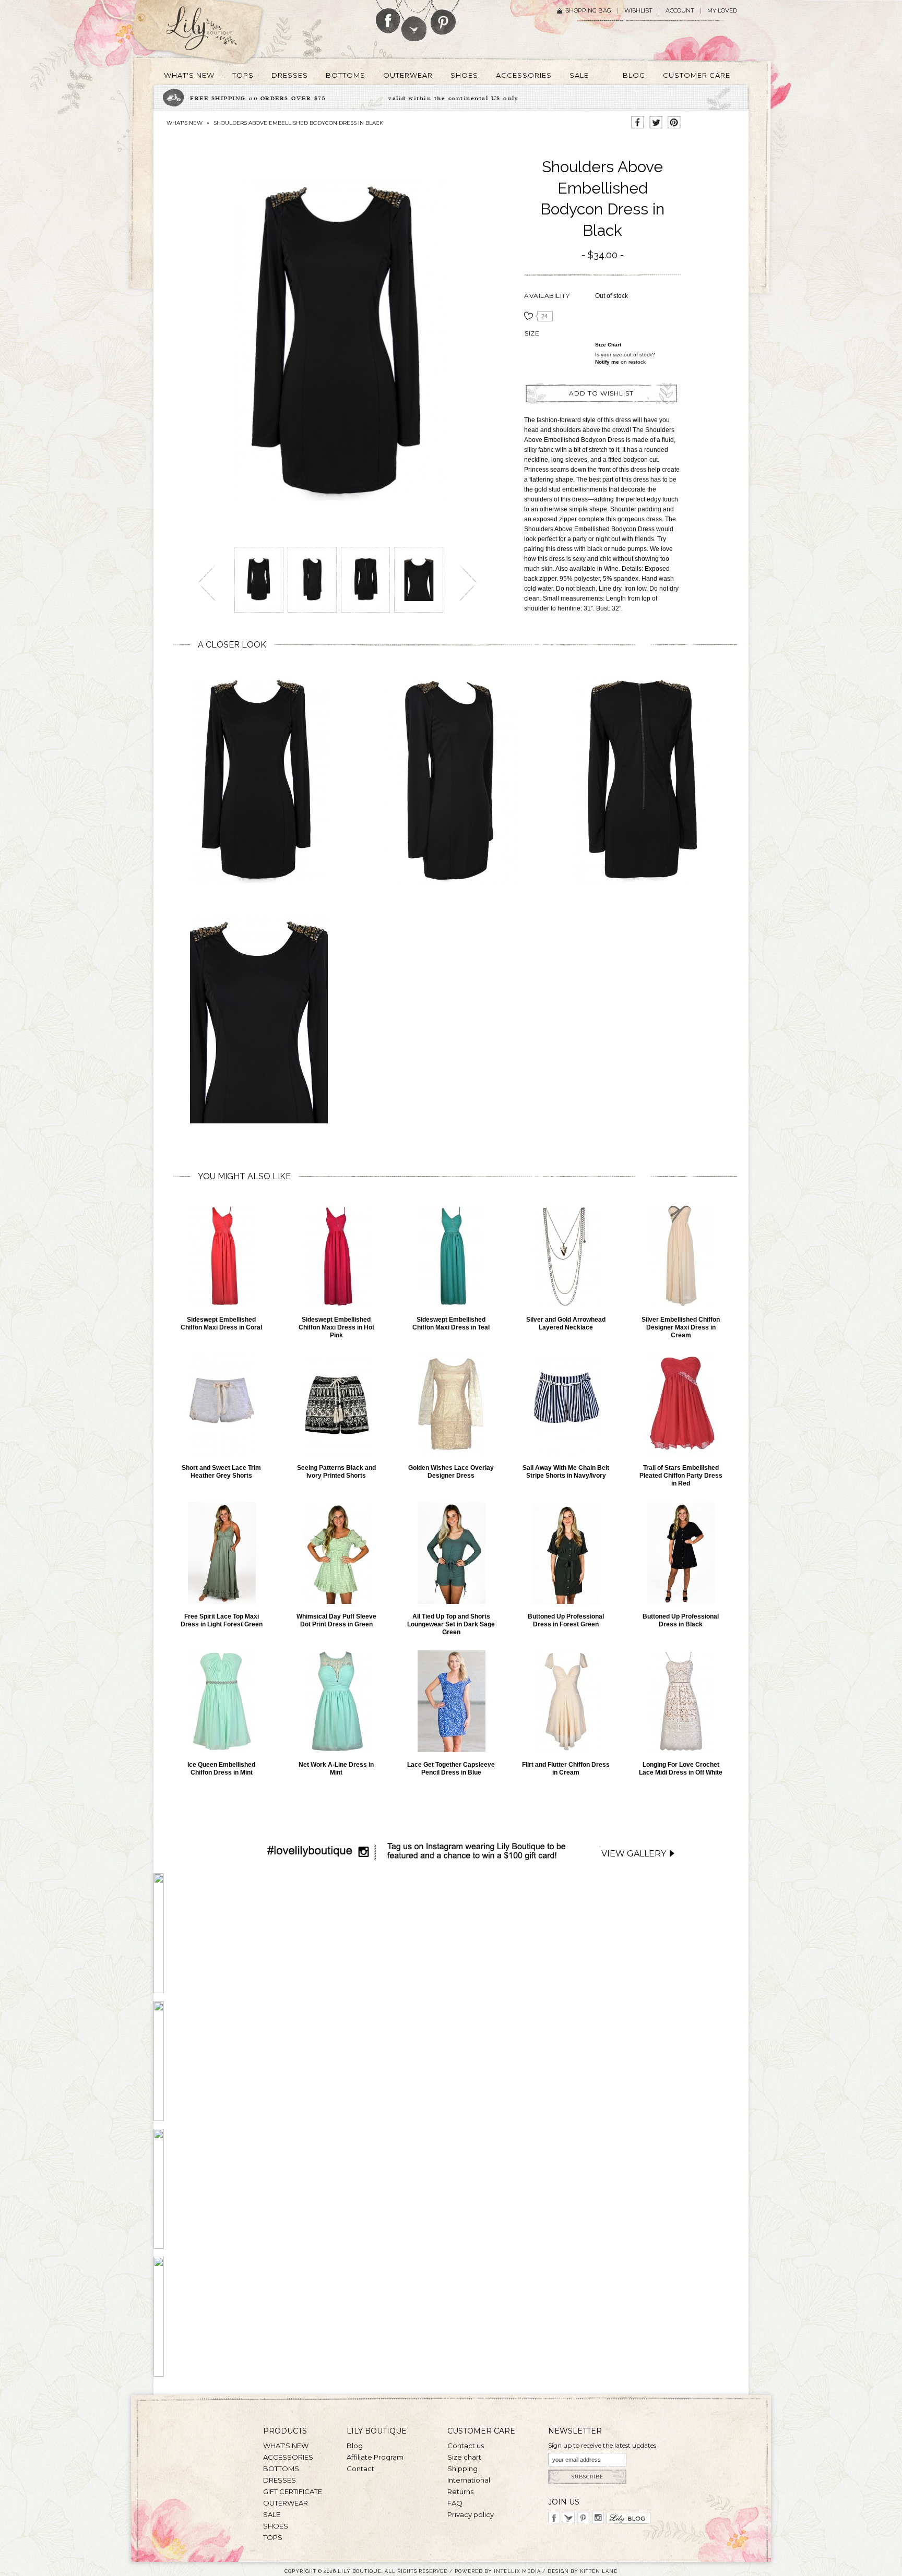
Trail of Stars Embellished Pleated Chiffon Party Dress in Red (681, 1476)
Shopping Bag (588, 11)
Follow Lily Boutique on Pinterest (444, 17)
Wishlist (638, 11)
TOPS (273, 2537)
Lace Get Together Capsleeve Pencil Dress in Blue (451, 1769)
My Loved (722, 11)
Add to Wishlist (601, 393)
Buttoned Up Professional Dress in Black (681, 1620)
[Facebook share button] (638, 123)
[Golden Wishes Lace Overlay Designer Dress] (451, 1404)
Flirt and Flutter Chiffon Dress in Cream (566, 1769)
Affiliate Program (375, 2457)
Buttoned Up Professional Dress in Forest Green (566, 1620)
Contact (360, 2469)
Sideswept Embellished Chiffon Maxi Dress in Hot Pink (336, 1327)
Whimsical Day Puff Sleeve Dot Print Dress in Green (336, 1620)
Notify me (607, 362)
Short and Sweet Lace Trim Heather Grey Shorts (221, 1472)
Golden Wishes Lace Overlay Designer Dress (451, 1472)
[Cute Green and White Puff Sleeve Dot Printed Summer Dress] (336, 1553)
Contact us (466, 2446)
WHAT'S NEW (185, 123)
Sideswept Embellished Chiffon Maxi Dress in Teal (451, 1323)
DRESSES (280, 2480)
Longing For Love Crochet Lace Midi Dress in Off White (681, 1769)
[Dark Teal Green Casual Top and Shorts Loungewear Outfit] (451, 1553)
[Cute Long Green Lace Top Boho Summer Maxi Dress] (221, 1553)
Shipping (462, 2469)
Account (680, 11)
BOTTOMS (281, 2469)
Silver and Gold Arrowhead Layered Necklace (566, 1323)
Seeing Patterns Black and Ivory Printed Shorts (336, 1472)
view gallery (634, 1854)
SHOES (276, 2526)
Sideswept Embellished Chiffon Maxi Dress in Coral (221, 1323)
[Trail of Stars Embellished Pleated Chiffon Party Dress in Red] (681, 1404)
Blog (355, 2446)
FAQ (455, 2503)
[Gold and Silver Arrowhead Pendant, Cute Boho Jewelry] (566, 1256)
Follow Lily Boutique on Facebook (388, 17)
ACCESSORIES (288, 2457)
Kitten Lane (599, 2571)
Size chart (608, 345)
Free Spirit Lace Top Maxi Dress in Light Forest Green (222, 1620)
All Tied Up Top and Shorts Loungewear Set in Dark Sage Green (451, 1624)
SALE (272, 2514)
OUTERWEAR (286, 2503)
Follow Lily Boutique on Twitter (415, 21)
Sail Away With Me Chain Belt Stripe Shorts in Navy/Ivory (566, 1472)
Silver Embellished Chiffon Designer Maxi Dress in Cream (681, 1327)
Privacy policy (471, 2514)
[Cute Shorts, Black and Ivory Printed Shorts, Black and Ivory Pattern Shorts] (336, 1404)
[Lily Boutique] (214, 32)
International (469, 2480)
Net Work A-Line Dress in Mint (336, 1769)
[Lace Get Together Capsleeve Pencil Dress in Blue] (451, 1701)
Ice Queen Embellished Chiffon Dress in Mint (221, 1769)
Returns (460, 2491)
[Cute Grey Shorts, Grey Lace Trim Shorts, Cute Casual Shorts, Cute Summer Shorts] (221, 1404)
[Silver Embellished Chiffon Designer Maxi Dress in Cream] (681, 1256)
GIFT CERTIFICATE (293, 2491)
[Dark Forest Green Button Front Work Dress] (566, 1553)
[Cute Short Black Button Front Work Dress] (681, 1553)
